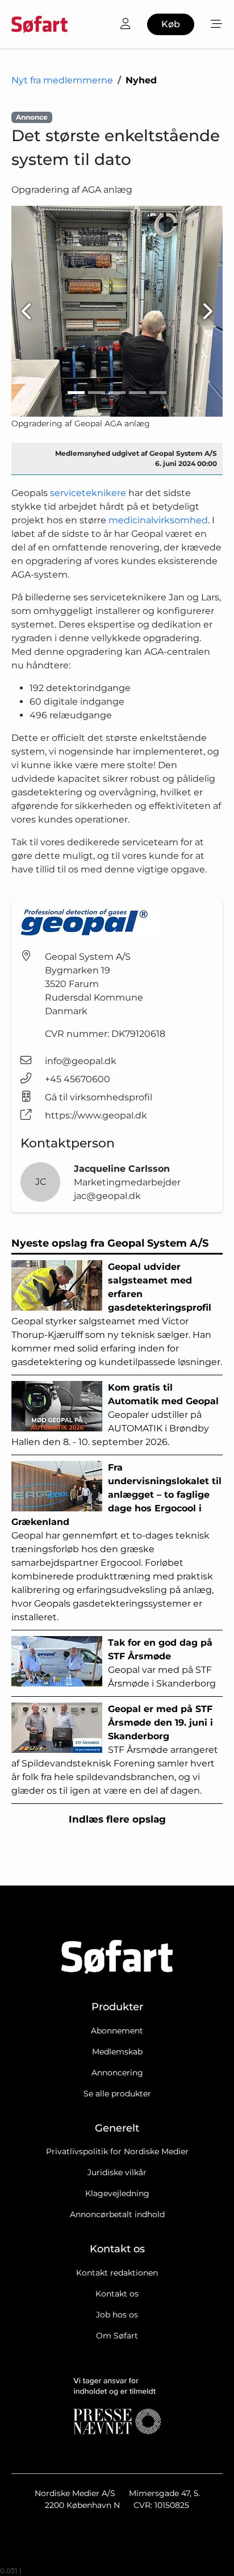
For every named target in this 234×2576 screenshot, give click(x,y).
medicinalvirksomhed (158, 520)
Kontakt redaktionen (117, 2273)
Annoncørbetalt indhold (117, 2214)
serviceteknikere (88, 493)
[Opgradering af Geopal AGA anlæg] (117, 311)
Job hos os (117, 2315)
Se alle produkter (117, 2094)
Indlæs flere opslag (117, 1819)
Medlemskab (117, 2052)
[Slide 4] (137, 393)
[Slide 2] (97, 393)
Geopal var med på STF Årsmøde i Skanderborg (162, 1663)
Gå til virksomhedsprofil (99, 1097)
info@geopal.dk (81, 1061)
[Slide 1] (76, 393)
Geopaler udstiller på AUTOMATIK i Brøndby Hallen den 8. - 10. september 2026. (115, 1415)
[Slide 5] (158, 393)
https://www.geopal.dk (96, 1115)
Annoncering (117, 2073)
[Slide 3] (117, 393)
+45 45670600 (78, 1079)
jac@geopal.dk (107, 1196)
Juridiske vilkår (117, 2172)
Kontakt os (117, 2294)
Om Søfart (117, 2336)
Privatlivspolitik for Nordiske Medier (117, 2151)
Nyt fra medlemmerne (62, 80)
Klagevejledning (117, 2193)
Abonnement (117, 2031)
